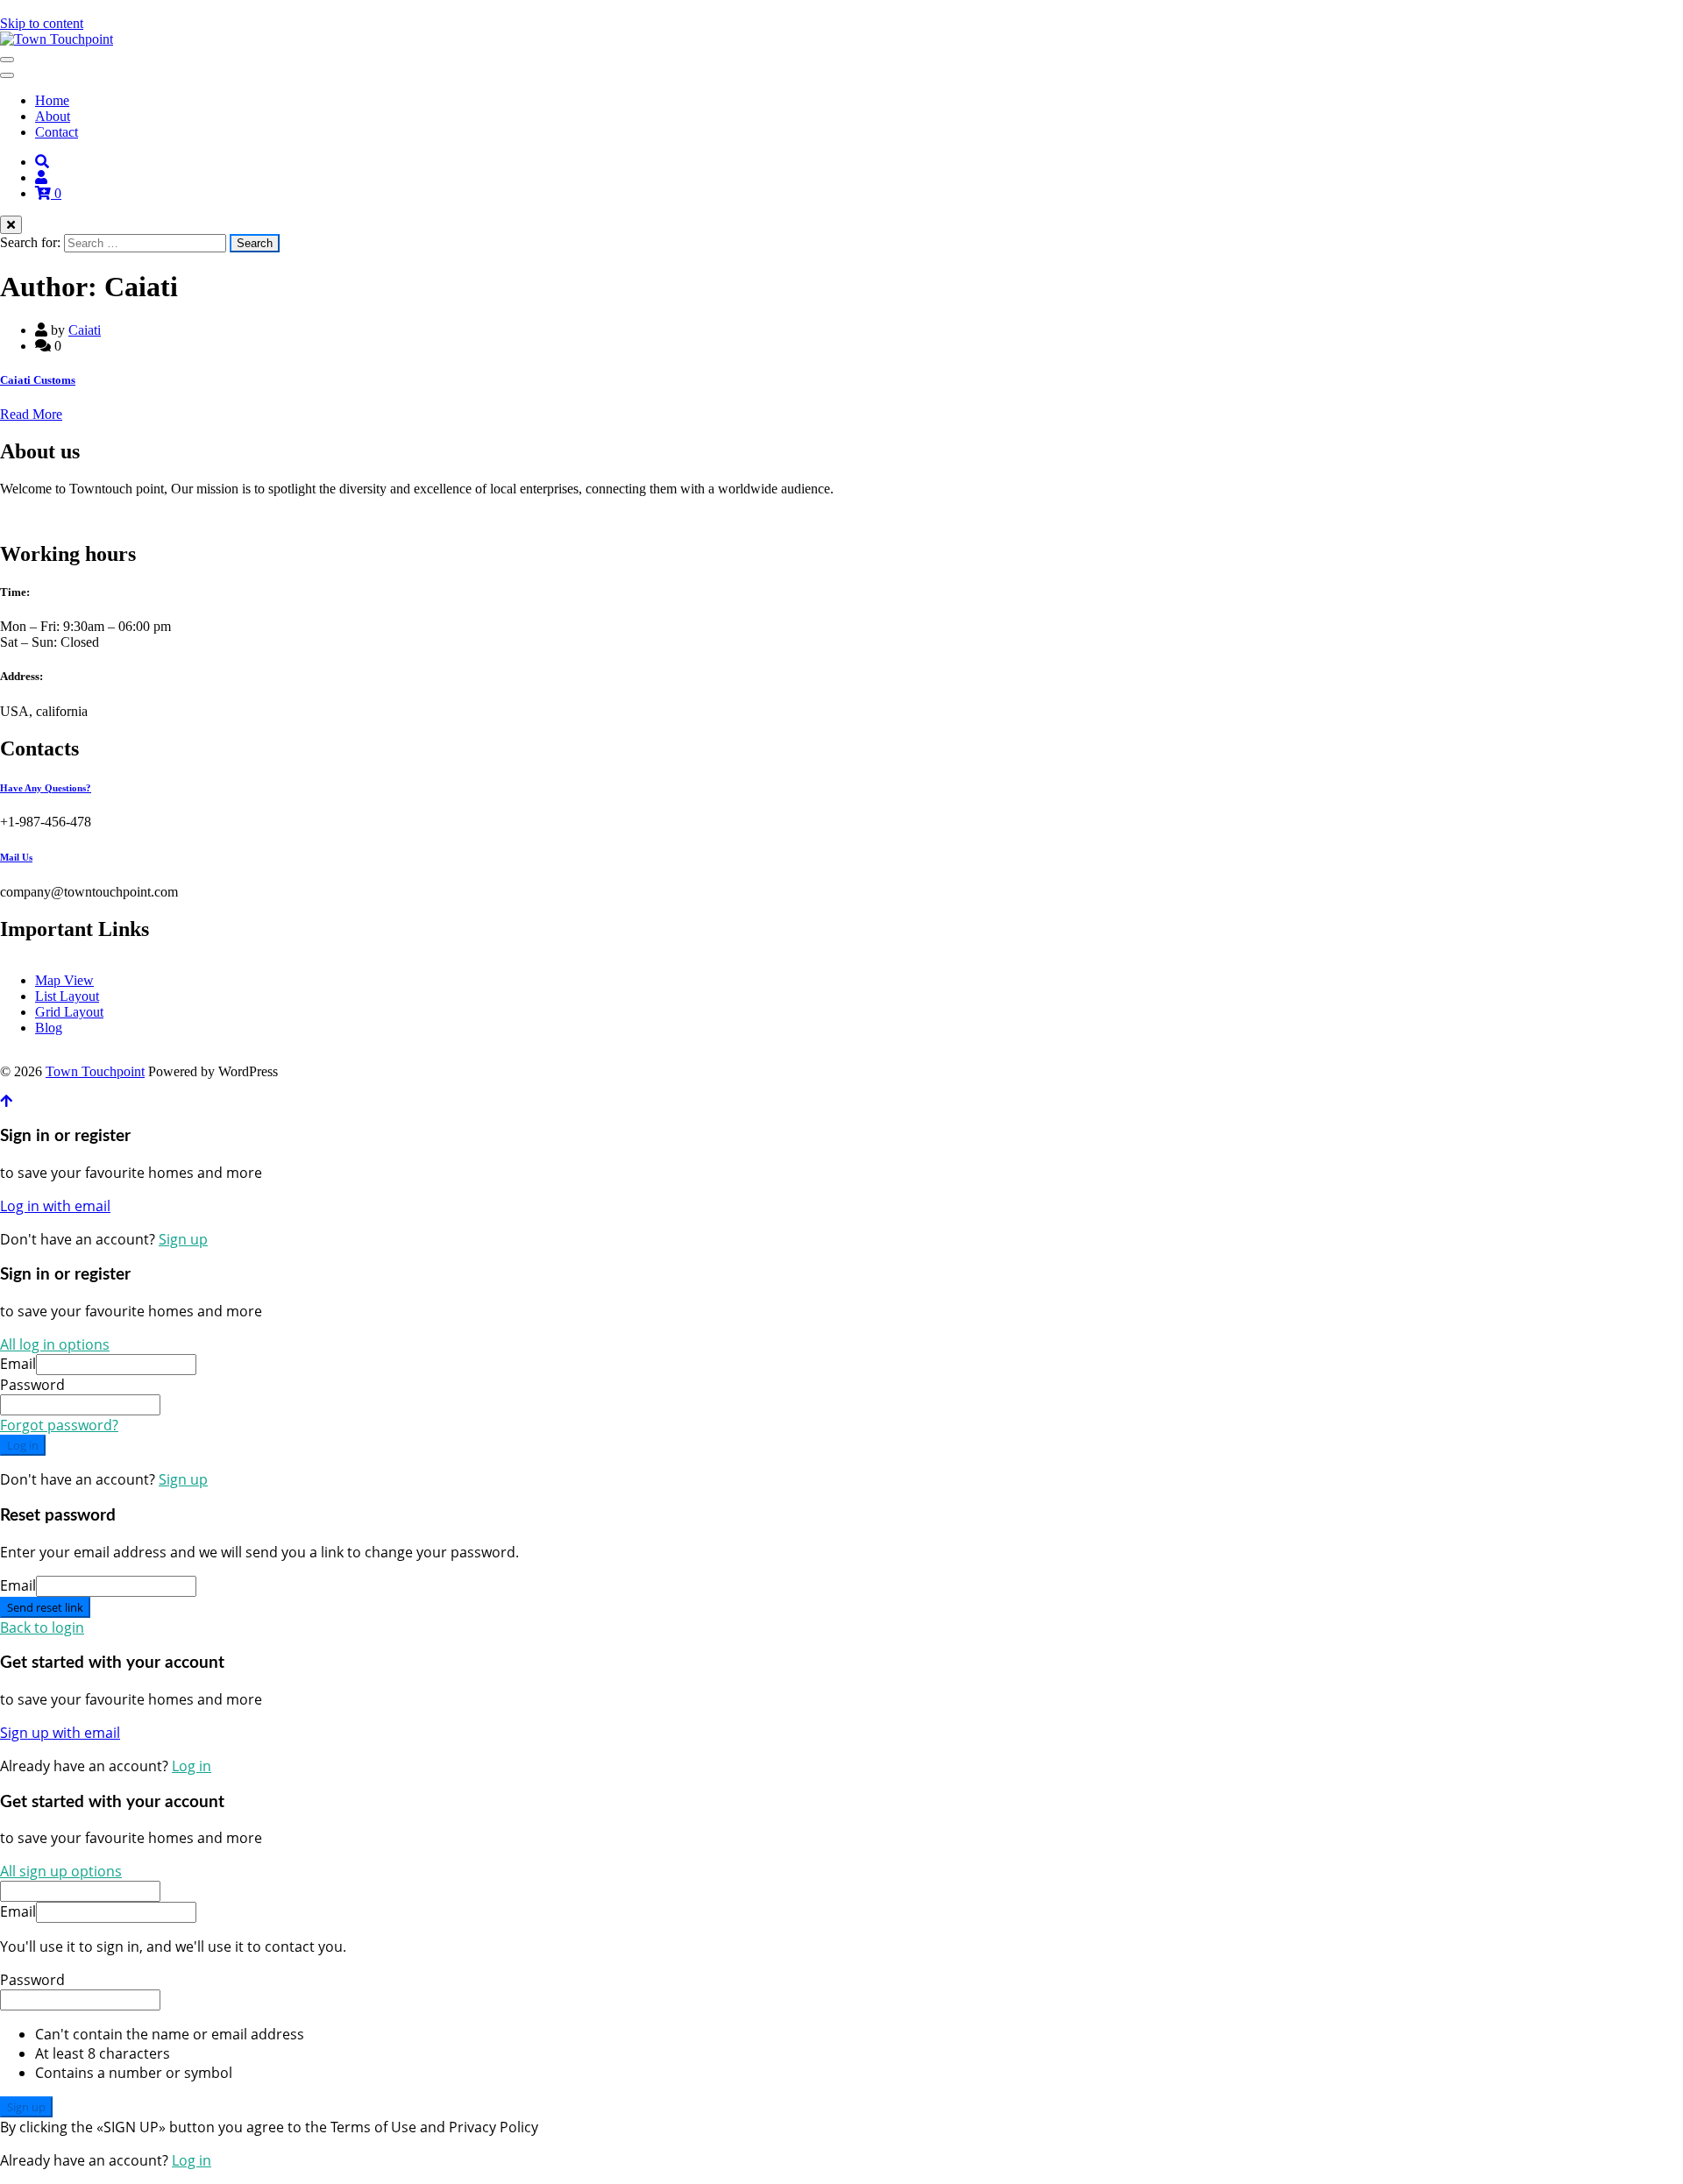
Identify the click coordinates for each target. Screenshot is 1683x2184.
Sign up (183, 1239)
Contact (57, 132)
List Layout (67, 996)
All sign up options (61, 1871)
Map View (64, 980)
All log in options (55, 1344)
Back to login (42, 1627)
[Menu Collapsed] (7, 60)
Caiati (85, 330)
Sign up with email (60, 1733)
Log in (23, 1445)
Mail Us (16, 857)
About (53, 116)
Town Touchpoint (95, 1071)
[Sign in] (41, 177)
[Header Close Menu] (7, 75)
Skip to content (42, 23)
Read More (31, 414)
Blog (49, 1028)
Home (52, 100)
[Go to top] (6, 1101)
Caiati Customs (38, 380)
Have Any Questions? (46, 788)
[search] (42, 162)
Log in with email (55, 1206)
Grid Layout (69, 1012)
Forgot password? (59, 1425)
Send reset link (45, 1607)
